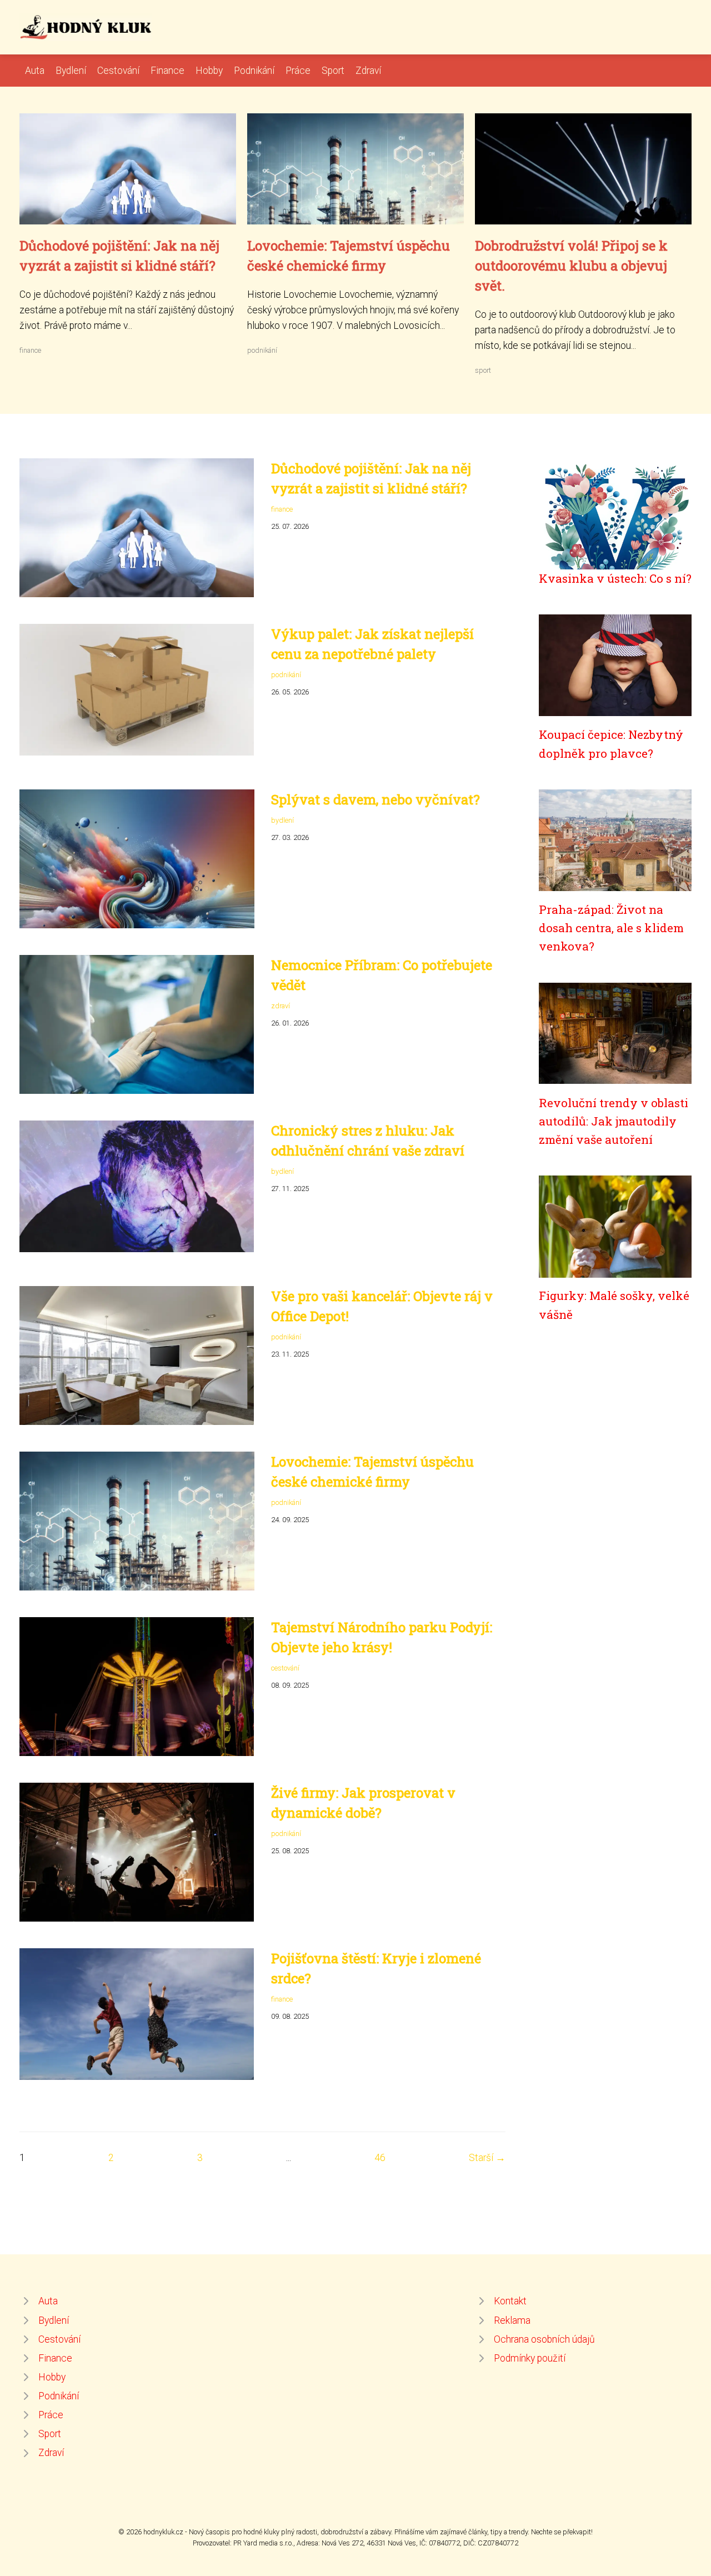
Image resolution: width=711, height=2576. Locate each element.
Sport (333, 71)
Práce (298, 71)
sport (483, 370)
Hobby (209, 71)
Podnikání (254, 71)
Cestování (118, 71)
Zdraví (368, 71)
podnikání (262, 350)
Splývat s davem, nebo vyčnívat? (375, 799)
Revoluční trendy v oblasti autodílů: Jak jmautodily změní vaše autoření (614, 1121)
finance (30, 350)
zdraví (281, 1006)
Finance (167, 71)
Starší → (487, 2158)
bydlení (282, 820)
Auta (35, 71)
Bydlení (71, 71)
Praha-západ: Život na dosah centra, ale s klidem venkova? (611, 928)
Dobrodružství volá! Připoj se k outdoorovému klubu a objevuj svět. (571, 266)
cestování (285, 1668)
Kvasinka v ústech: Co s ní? (615, 578)
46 (380, 2158)
